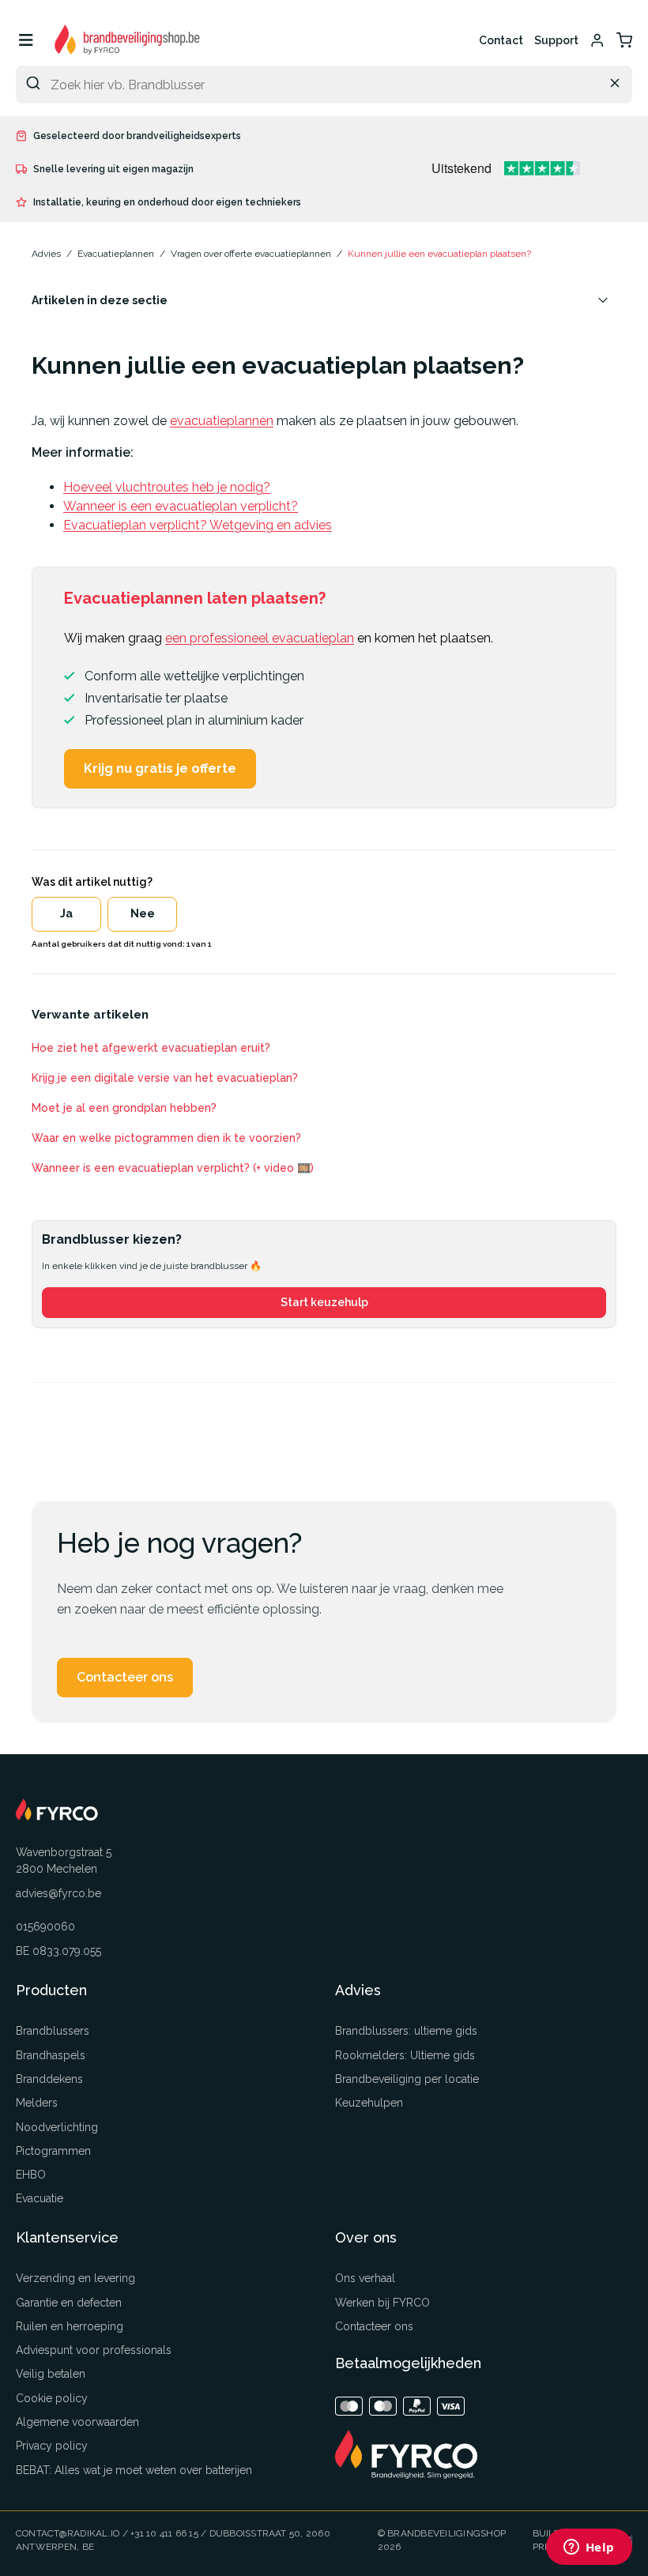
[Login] (597, 40)
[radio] (66, 914)
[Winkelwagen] (624, 40)
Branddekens (49, 2079)
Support (556, 40)
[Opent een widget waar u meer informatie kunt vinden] (589, 2548)
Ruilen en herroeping (70, 2326)
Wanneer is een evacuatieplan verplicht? (181, 506)
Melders (37, 2103)
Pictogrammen (53, 2151)
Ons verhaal (365, 2278)
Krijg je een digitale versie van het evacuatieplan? (165, 1078)
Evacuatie (40, 2198)
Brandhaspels (51, 2055)
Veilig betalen (51, 2374)
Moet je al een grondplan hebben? (124, 1108)
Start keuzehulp (324, 1302)
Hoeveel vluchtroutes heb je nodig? (167, 487)
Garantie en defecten (69, 2303)
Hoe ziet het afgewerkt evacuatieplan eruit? (151, 1048)
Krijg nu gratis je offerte (160, 768)
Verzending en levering (75, 2278)
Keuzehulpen (369, 2103)
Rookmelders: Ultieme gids (405, 2055)
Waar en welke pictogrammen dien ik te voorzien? (166, 1138)
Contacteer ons (125, 1677)
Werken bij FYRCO (382, 2303)
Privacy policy (52, 2446)
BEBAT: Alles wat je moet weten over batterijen (134, 2470)
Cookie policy (52, 2398)
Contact (501, 40)
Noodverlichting (57, 2127)
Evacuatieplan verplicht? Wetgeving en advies (198, 525)
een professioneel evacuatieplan (260, 638)
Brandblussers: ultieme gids (406, 2031)
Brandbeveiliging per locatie (407, 2079)
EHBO (31, 2175)
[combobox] (324, 85)
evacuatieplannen (222, 421)
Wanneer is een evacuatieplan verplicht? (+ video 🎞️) (173, 1168)
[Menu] (26, 40)
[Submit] (33, 83)
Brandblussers (53, 2031)
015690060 (45, 1926)
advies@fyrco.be (58, 1893)
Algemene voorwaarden (77, 2422)
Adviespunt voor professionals (94, 2350)
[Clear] (615, 83)
